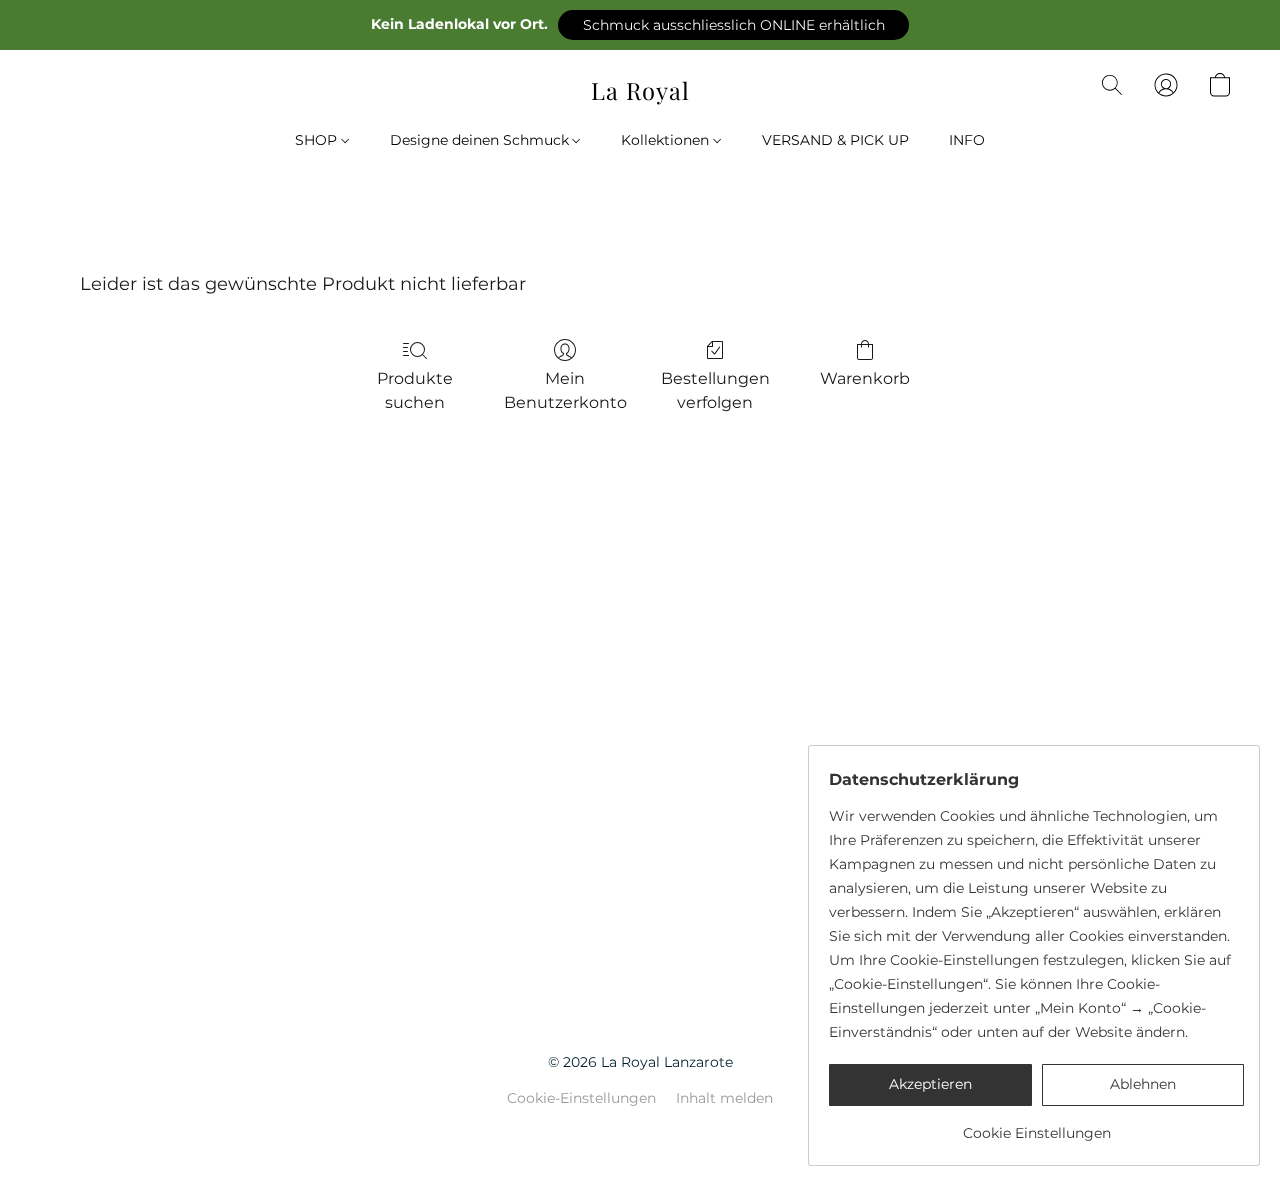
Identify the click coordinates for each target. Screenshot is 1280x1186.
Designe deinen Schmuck (481, 140)
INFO (967, 140)
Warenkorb (865, 378)
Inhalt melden (724, 1098)
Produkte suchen (415, 390)
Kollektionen (667, 140)
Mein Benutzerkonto (565, 390)
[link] (1036, 1125)
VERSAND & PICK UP (835, 140)
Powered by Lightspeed (640, 1132)
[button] (733, 25)
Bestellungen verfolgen (715, 390)
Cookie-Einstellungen (581, 1098)
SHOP (318, 140)
